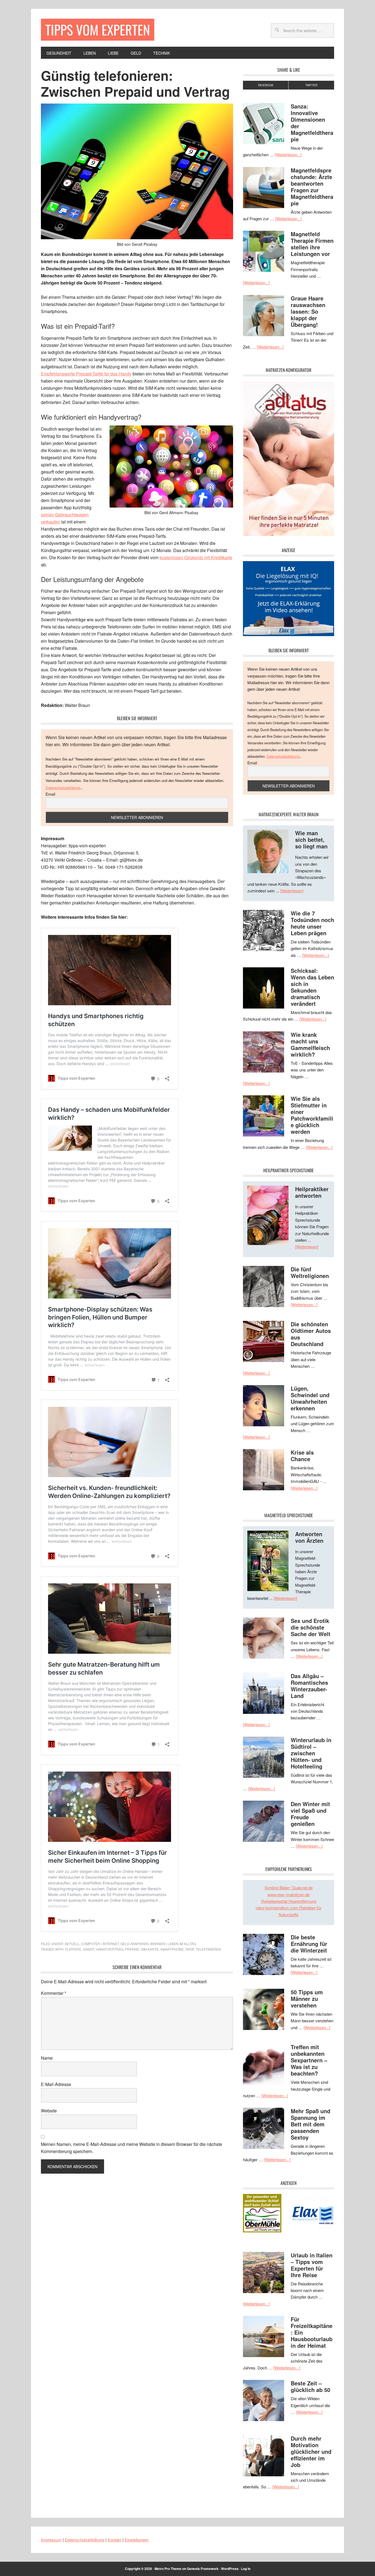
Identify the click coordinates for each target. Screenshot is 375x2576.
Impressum (51, 2540)
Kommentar (54, 1993)
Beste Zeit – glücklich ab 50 (310, 2386)
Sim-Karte (150, 1949)
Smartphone (172, 1949)
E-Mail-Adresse (56, 2084)
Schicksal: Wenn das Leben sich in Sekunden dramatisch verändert (312, 987)
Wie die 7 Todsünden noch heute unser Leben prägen (312, 923)
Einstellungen (137, 2540)
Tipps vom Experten (98, 30)
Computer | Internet (100, 1944)
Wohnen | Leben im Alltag (173, 1944)
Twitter (311, 85)
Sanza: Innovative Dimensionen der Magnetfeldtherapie (312, 123)
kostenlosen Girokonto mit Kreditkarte (196, 557)
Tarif (190, 1949)
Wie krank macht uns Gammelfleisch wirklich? (310, 1044)
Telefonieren (208, 1949)
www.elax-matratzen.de (289, 1894)
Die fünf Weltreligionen (310, 1272)
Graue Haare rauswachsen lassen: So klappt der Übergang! (308, 311)
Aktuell (72, 1944)
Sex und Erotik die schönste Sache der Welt (310, 1627)
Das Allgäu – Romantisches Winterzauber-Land (309, 1686)
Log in (246, 2569)
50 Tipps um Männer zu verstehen (307, 1999)
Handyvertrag (110, 1949)
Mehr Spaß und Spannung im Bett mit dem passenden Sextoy (310, 2124)
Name (47, 2058)
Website (49, 2111)
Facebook (266, 85)
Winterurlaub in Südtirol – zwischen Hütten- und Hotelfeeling (311, 1753)
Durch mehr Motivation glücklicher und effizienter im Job (311, 2451)
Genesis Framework (203, 2569)
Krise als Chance (302, 1456)
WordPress (230, 2569)
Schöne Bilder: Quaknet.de (289, 1888)
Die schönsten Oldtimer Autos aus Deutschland (311, 1334)
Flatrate (73, 1949)
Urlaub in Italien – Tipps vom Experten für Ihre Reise (312, 2265)
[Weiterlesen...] (288, 154)
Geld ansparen (135, 1944)
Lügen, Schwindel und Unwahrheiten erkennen (310, 1398)
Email (50, 794)
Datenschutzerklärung (64, 788)
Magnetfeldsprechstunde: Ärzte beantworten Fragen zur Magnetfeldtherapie (312, 187)
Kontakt (114, 2540)
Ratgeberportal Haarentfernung (289, 1901)
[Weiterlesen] (292, 891)
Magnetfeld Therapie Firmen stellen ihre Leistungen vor (312, 244)
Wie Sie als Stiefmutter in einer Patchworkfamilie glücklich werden (312, 1115)
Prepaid (132, 1949)
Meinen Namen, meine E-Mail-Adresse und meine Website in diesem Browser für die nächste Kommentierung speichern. (131, 2148)
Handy (89, 1949)
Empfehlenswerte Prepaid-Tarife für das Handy (86, 374)
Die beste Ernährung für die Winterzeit (309, 1944)
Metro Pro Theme (168, 2569)
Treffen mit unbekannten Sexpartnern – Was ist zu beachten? (309, 2060)
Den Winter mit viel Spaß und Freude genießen (310, 1814)
